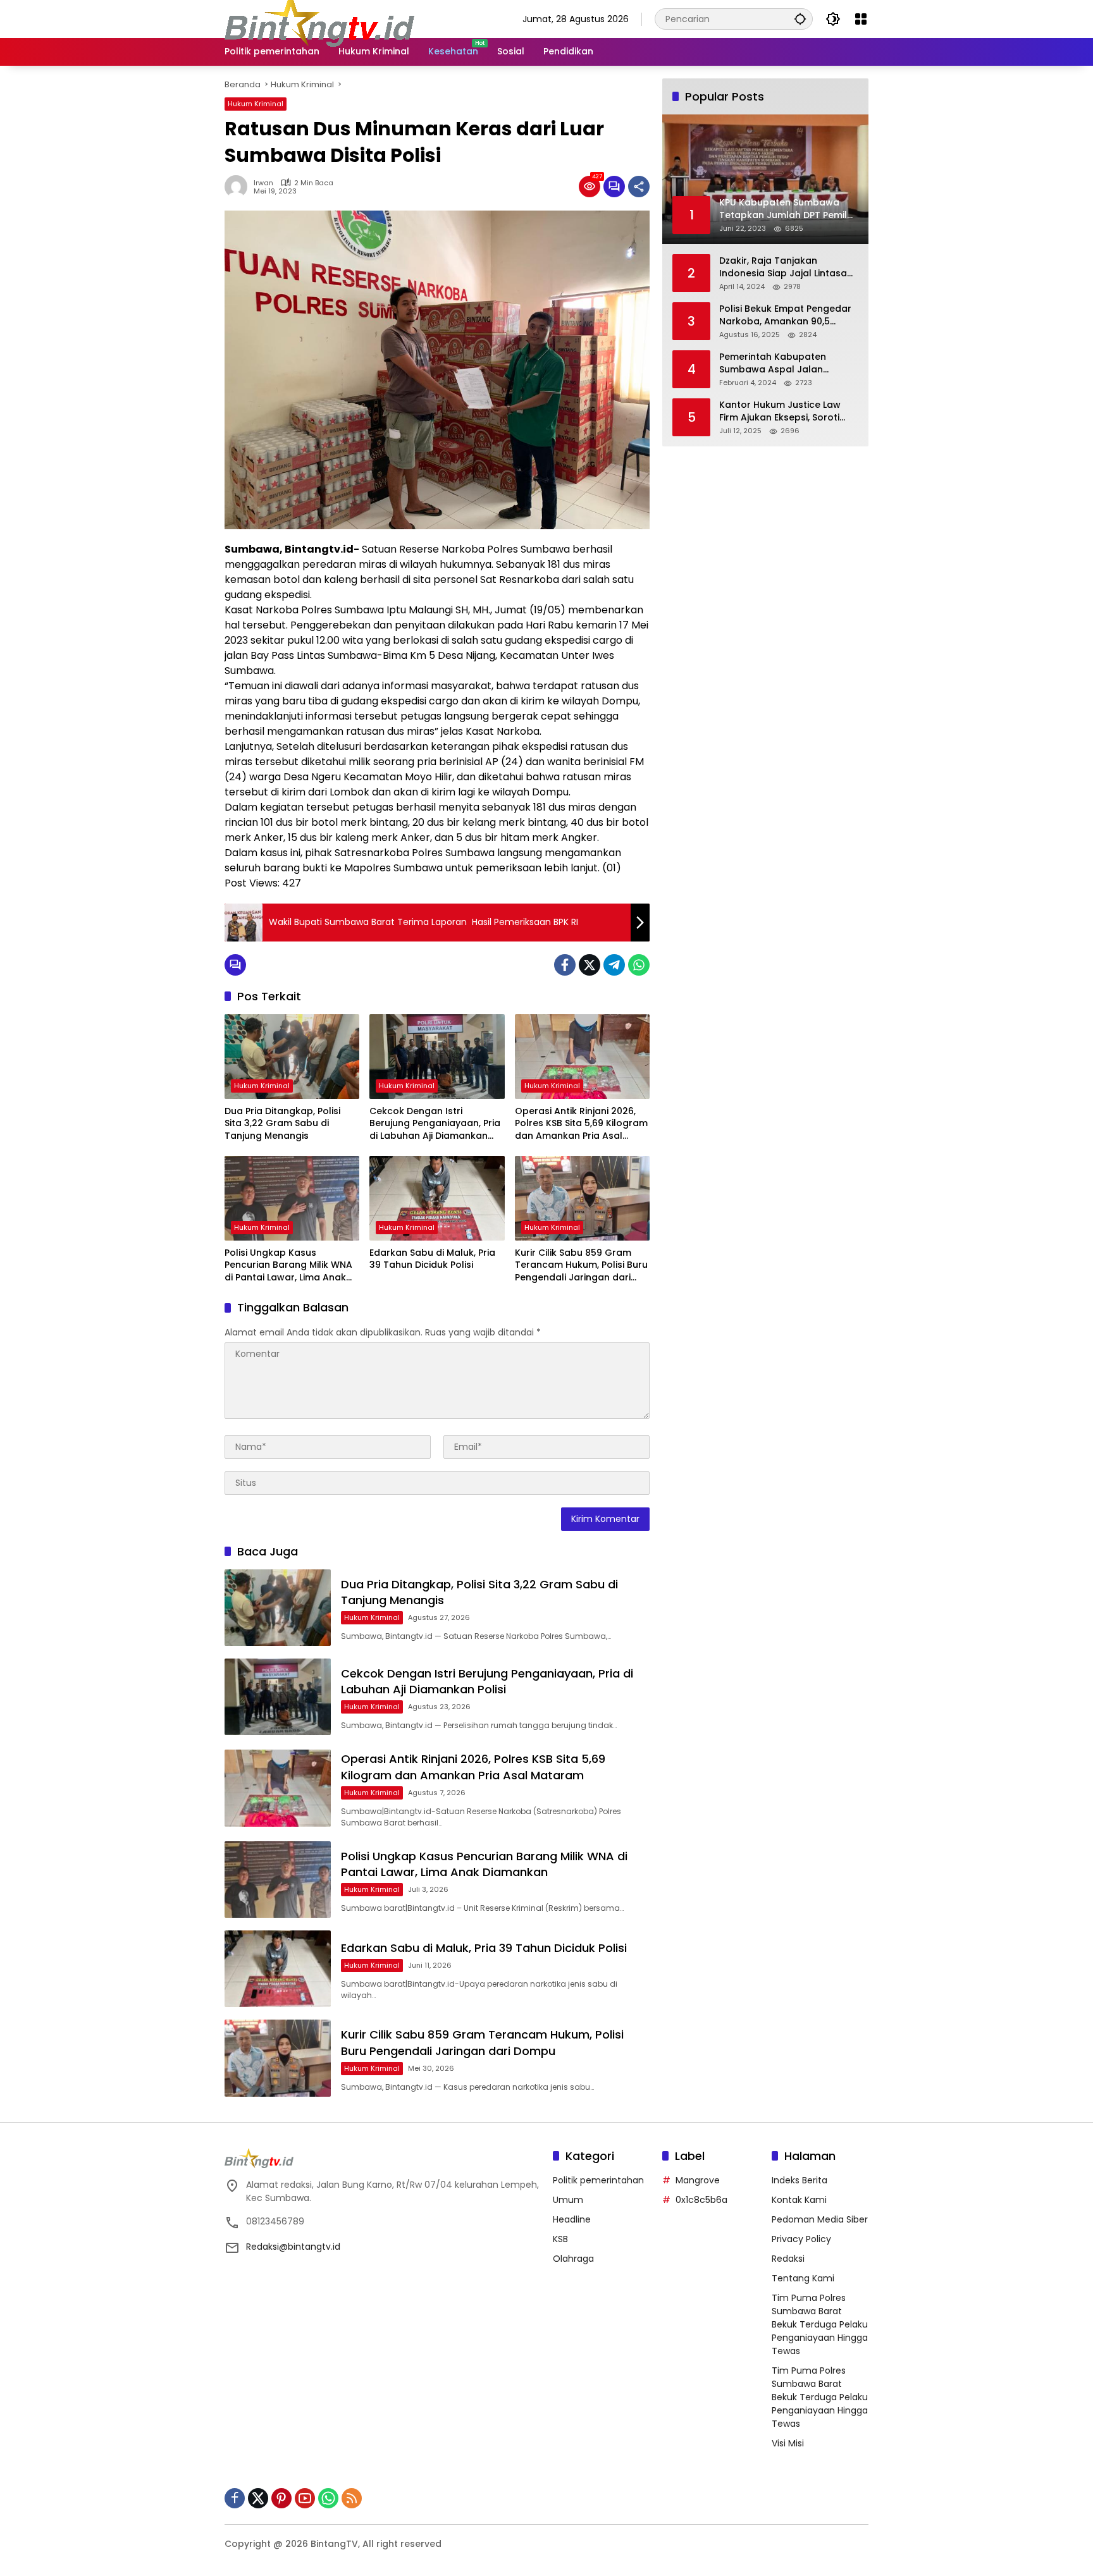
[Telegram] (614, 965)
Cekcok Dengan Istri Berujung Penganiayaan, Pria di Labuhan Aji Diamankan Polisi (435, 1124)
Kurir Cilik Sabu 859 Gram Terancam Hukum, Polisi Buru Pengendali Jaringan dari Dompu (581, 1266)
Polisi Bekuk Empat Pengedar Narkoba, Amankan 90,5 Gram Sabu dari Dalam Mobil (786, 315)
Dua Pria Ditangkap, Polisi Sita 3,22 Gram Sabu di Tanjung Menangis (282, 1124)
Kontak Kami (799, 2200)
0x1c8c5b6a (701, 2200)
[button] (800, 19)
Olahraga (573, 2259)
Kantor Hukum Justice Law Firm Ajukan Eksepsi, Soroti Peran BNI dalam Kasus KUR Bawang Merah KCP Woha (783, 411)
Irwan (263, 183)
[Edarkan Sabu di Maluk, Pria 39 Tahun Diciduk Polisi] (437, 1198)
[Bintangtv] (319, 18)
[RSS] (352, 2498)
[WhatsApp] (639, 965)
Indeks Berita (800, 2180)
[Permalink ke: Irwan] (239, 187)
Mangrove (698, 2180)
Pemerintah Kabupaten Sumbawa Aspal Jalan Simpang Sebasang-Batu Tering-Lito (777, 363)
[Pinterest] (281, 2498)
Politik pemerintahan (598, 2180)
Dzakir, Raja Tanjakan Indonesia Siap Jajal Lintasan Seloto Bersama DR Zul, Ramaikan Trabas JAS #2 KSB (787, 267)
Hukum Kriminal (256, 104)
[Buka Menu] (861, 19)
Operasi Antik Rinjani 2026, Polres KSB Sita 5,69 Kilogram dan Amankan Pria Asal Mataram (581, 1124)
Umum (568, 2200)
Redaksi (788, 2259)
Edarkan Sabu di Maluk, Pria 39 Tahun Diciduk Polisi (432, 1259)
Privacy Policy (801, 2239)
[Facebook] (565, 965)
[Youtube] (305, 2498)
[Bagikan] (639, 187)
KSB (560, 2239)
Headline (572, 2219)
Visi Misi (788, 2443)
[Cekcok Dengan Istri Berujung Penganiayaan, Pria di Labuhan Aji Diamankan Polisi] (437, 1057)
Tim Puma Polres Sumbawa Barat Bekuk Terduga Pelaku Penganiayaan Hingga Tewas (820, 2324)
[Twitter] (590, 965)
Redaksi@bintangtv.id (293, 2247)
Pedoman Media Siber (820, 2219)
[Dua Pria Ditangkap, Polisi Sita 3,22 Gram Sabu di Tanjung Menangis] (292, 1057)
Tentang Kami (803, 2278)
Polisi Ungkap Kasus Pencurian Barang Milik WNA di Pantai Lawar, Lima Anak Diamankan (288, 1266)
